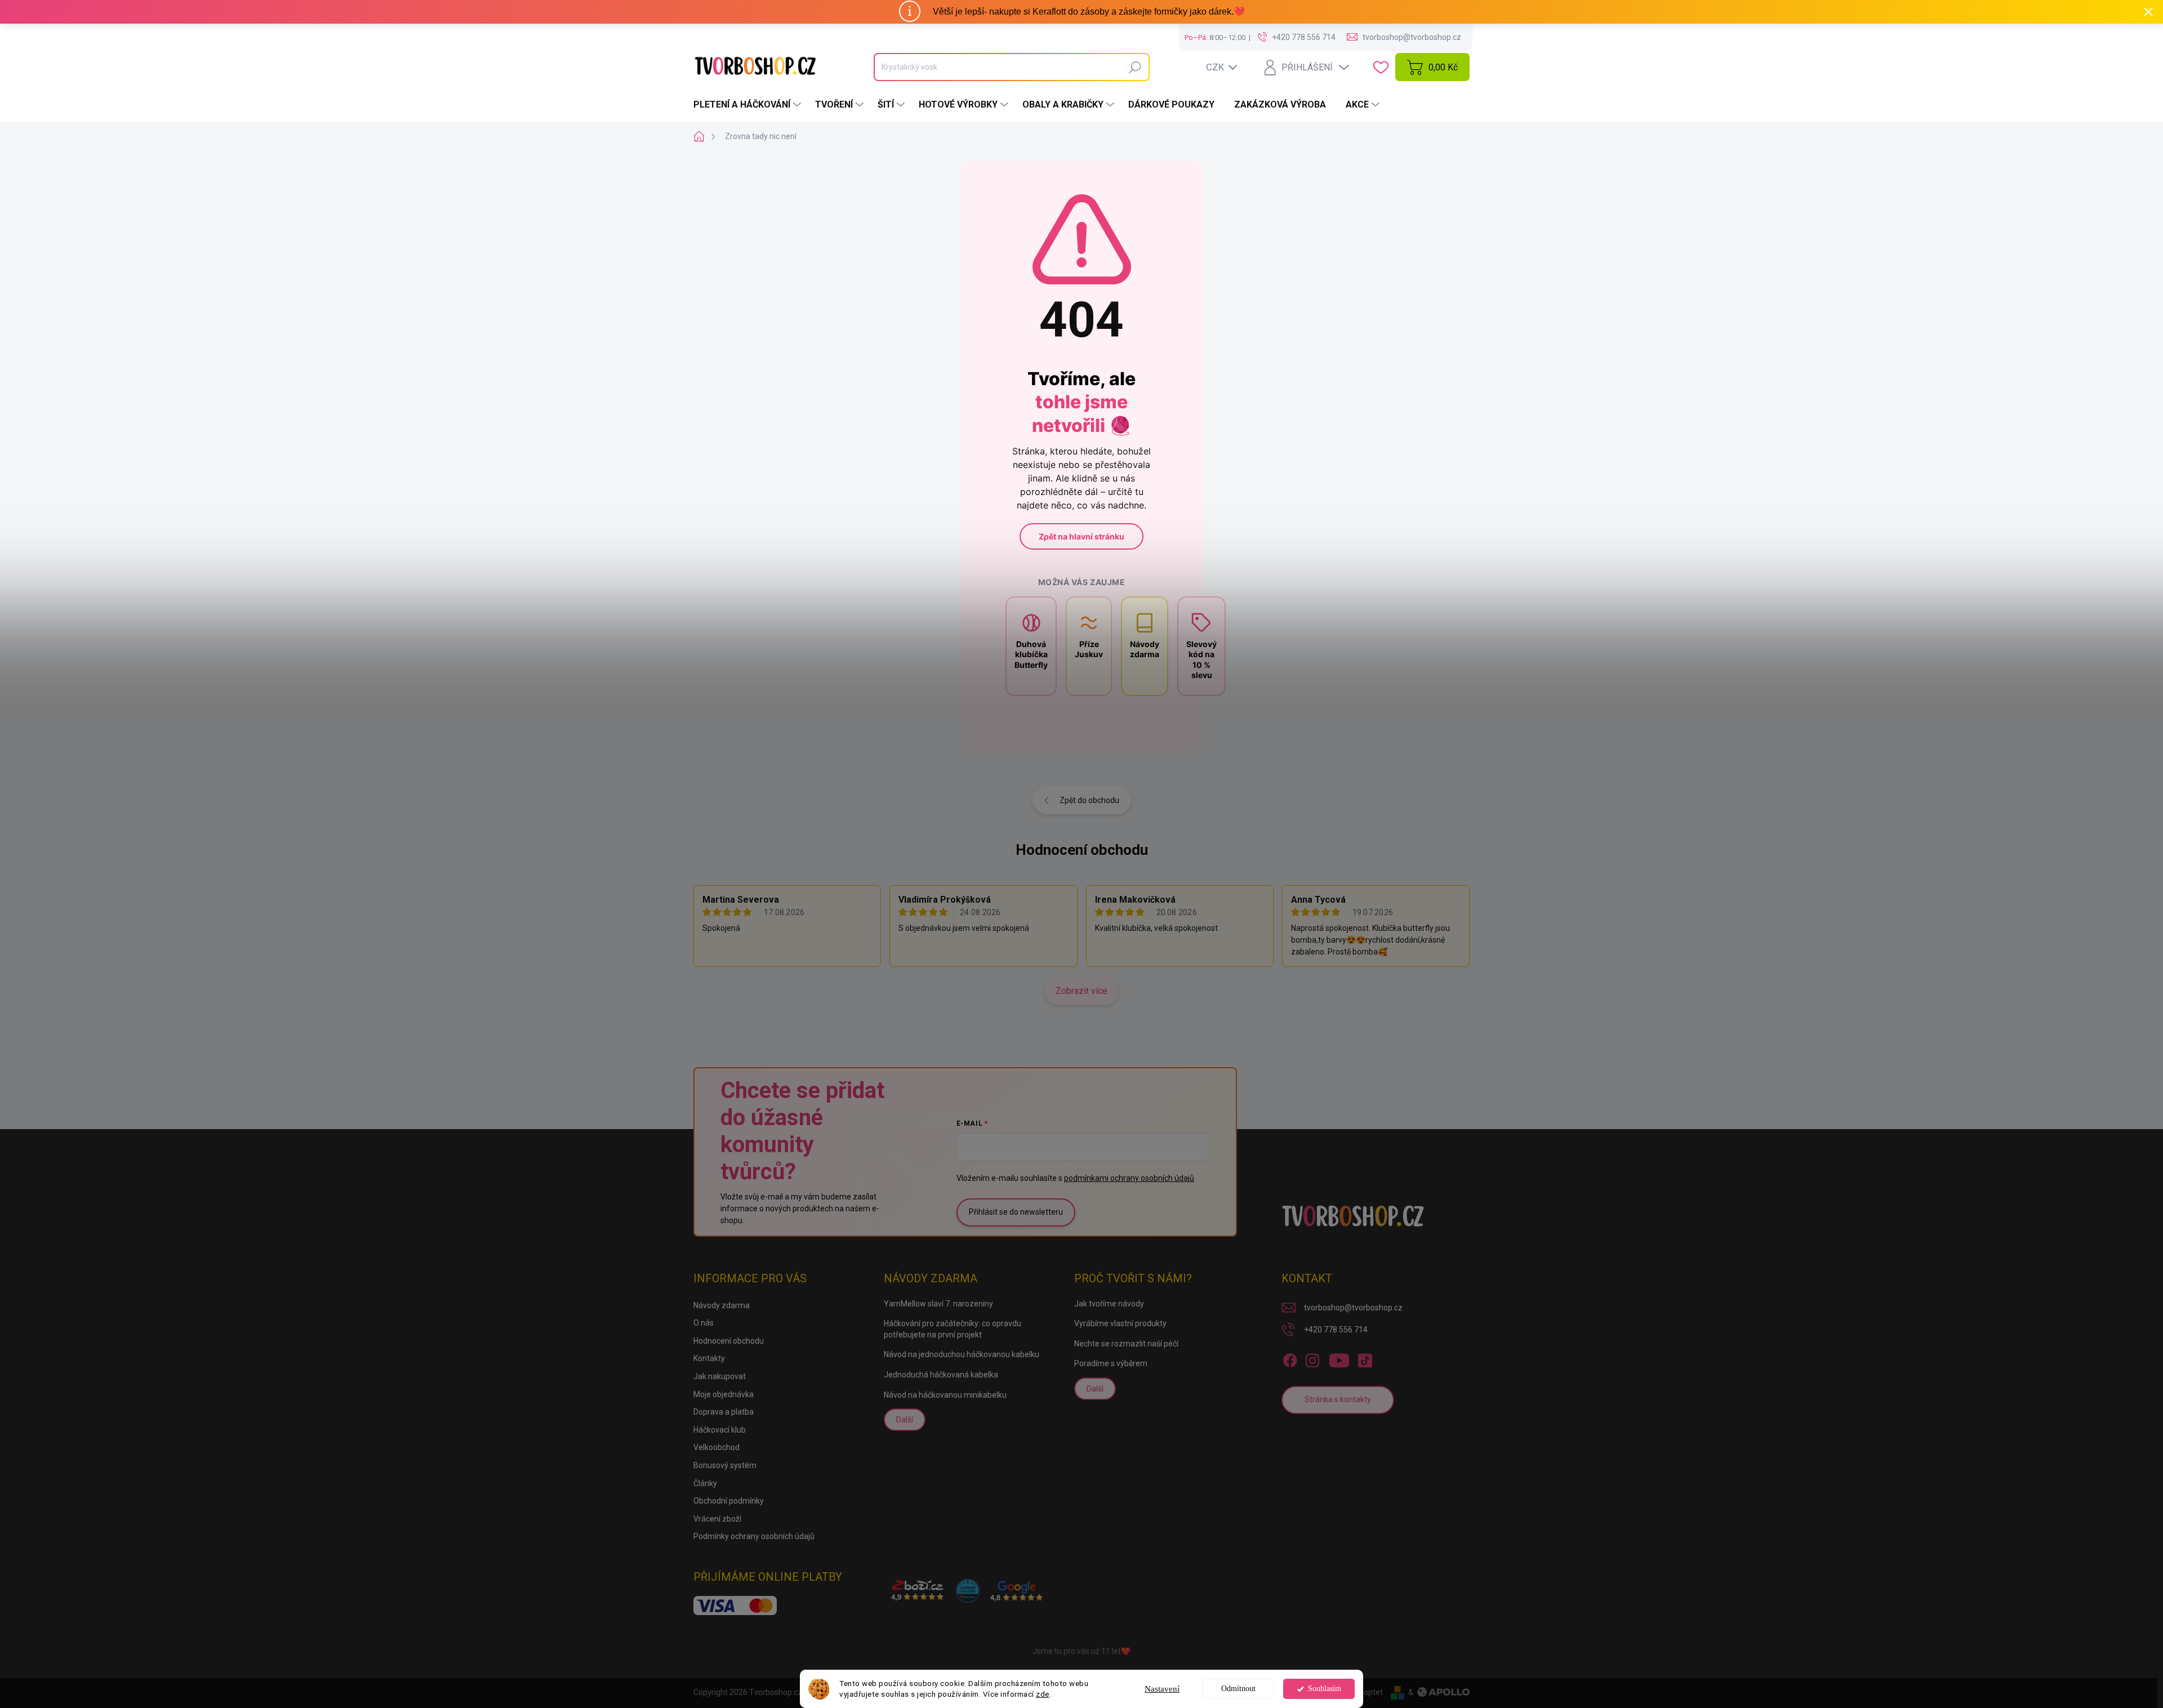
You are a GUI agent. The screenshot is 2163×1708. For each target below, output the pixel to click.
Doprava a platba (724, 1412)
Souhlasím (1325, 1689)
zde (1043, 1694)
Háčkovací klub (720, 1430)
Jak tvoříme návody (1109, 1304)
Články (705, 1483)
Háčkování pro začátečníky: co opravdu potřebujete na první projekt (953, 1329)
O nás (704, 1323)
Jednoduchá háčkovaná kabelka (941, 1375)
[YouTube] (1339, 1358)
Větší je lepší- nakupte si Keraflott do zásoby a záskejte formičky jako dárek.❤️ (1089, 12)
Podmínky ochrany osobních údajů (754, 1536)
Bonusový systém (725, 1465)
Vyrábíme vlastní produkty (1120, 1323)
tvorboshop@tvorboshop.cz (1353, 1308)
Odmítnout (1238, 1689)
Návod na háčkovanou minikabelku (945, 1395)
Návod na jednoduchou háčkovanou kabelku (962, 1354)
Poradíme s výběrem (1111, 1363)
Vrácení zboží (717, 1519)
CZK (1215, 67)
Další (905, 1420)
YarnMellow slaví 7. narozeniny (938, 1304)
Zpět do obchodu (1089, 800)
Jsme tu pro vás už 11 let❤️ (1081, 1651)
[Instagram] (1312, 1358)
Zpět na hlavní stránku (1081, 536)
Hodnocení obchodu (1082, 850)
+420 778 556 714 (1336, 1330)
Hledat (1135, 67)
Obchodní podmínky (729, 1501)
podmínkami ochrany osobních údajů (1129, 1178)
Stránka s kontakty (1338, 1399)
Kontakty (709, 1358)
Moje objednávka (724, 1394)
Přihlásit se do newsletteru (1016, 1212)
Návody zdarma (722, 1305)
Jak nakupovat (720, 1376)
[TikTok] (1365, 1358)
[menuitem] (749, 105)
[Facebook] (1290, 1358)
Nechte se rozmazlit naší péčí (1126, 1344)
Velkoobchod (716, 1447)
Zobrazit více (1081, 991)
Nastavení (1162, 1689)
